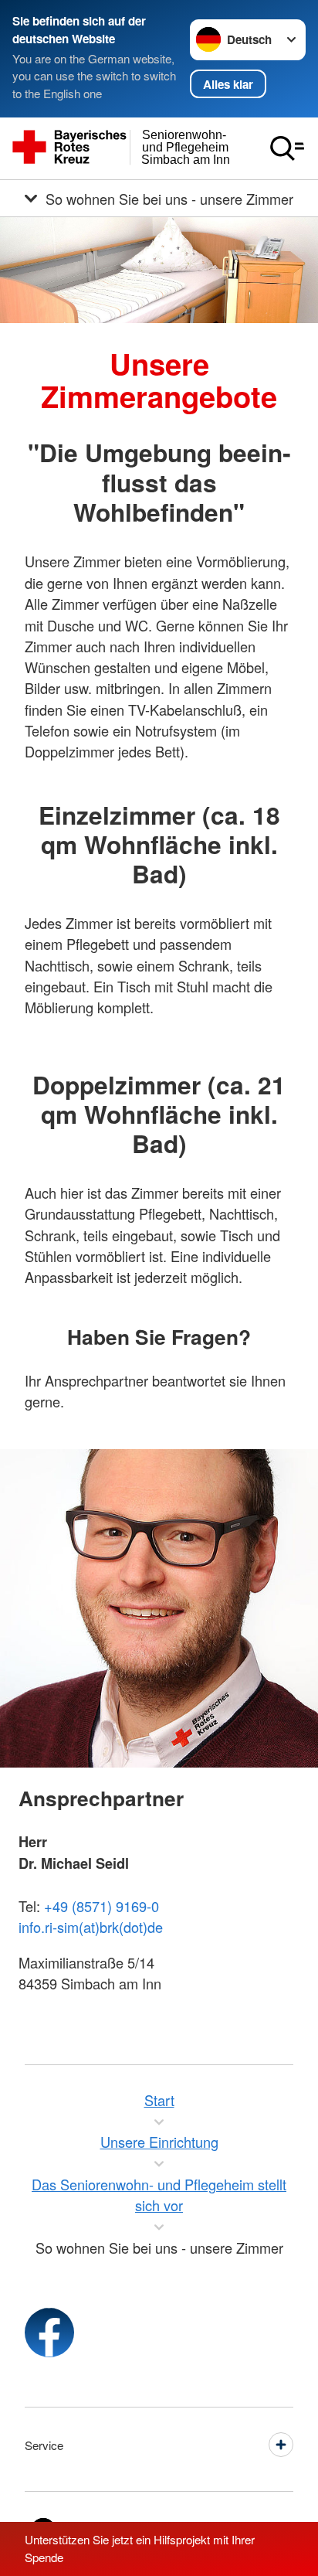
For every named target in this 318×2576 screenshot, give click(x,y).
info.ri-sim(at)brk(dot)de (91, 1927)
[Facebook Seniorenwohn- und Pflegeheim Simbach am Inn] (49, 2333)
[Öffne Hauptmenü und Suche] (287, 148)
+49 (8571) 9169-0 (101, 1906)
